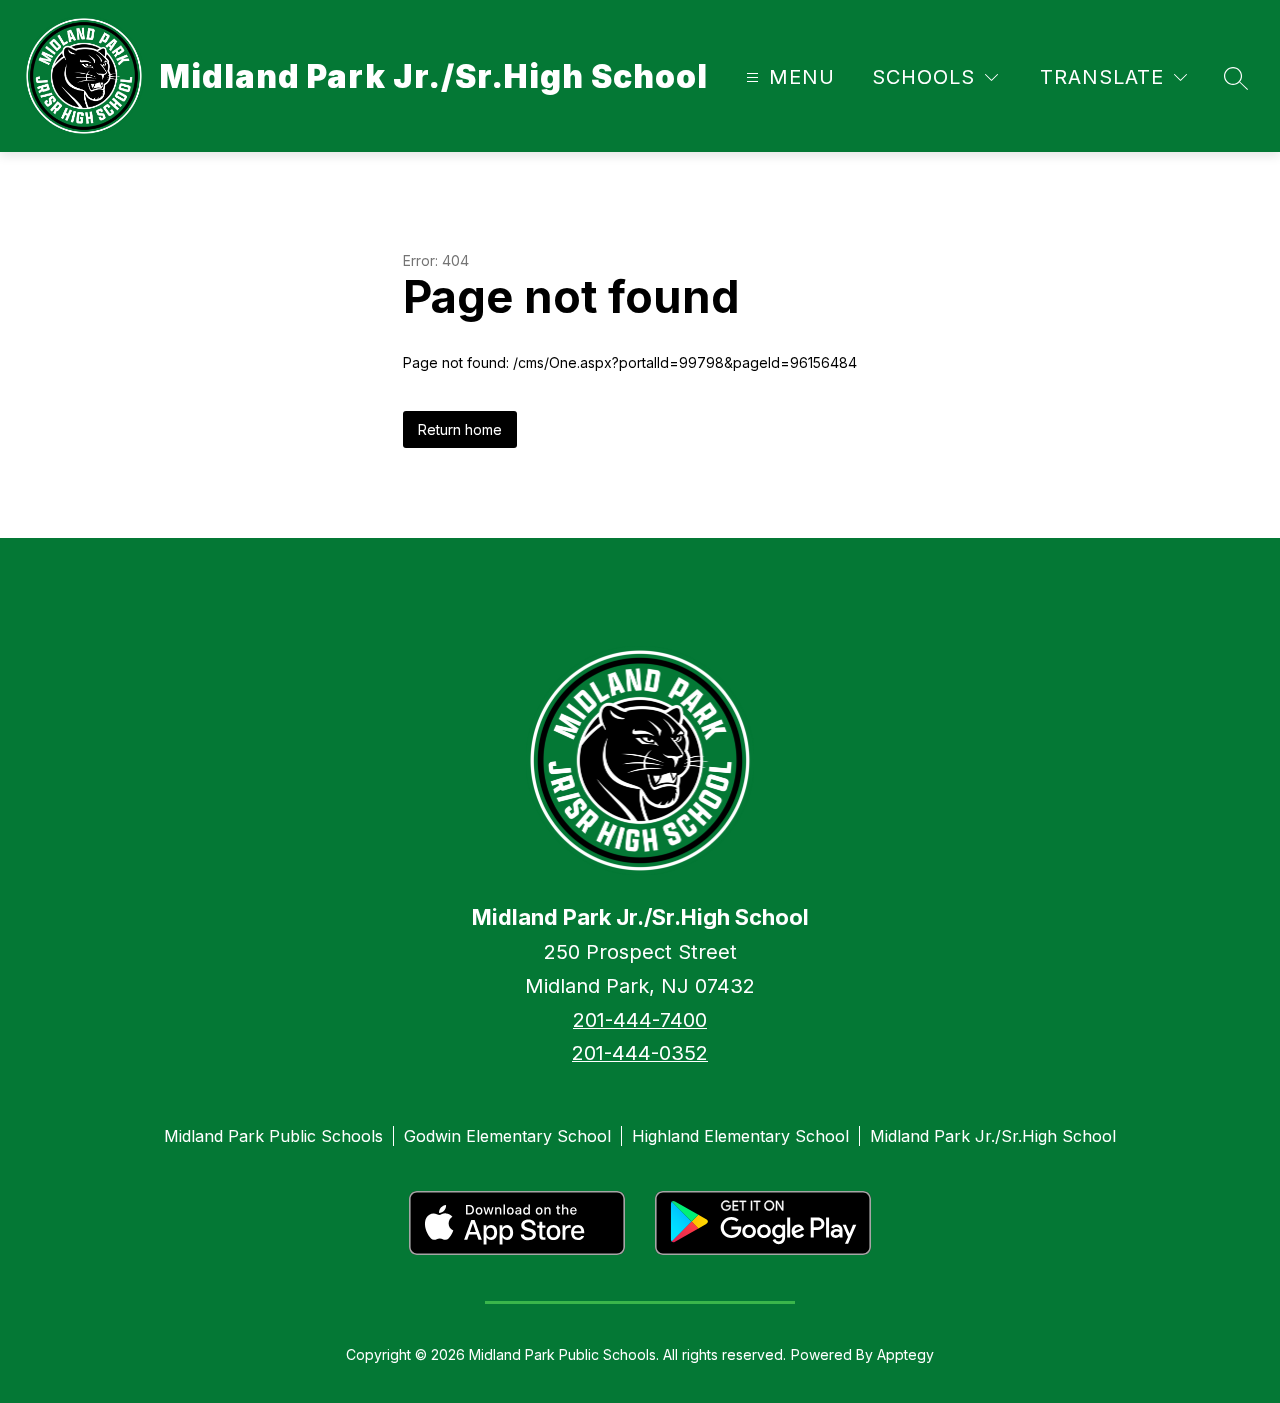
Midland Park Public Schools (273, 1136)
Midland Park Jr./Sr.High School (993, 1136)
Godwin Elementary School (507, 1136)
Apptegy (905, 1354)
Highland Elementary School (740, 1136)
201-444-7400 (640, 1020)
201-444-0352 (640, 1053)
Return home (460, 429)
